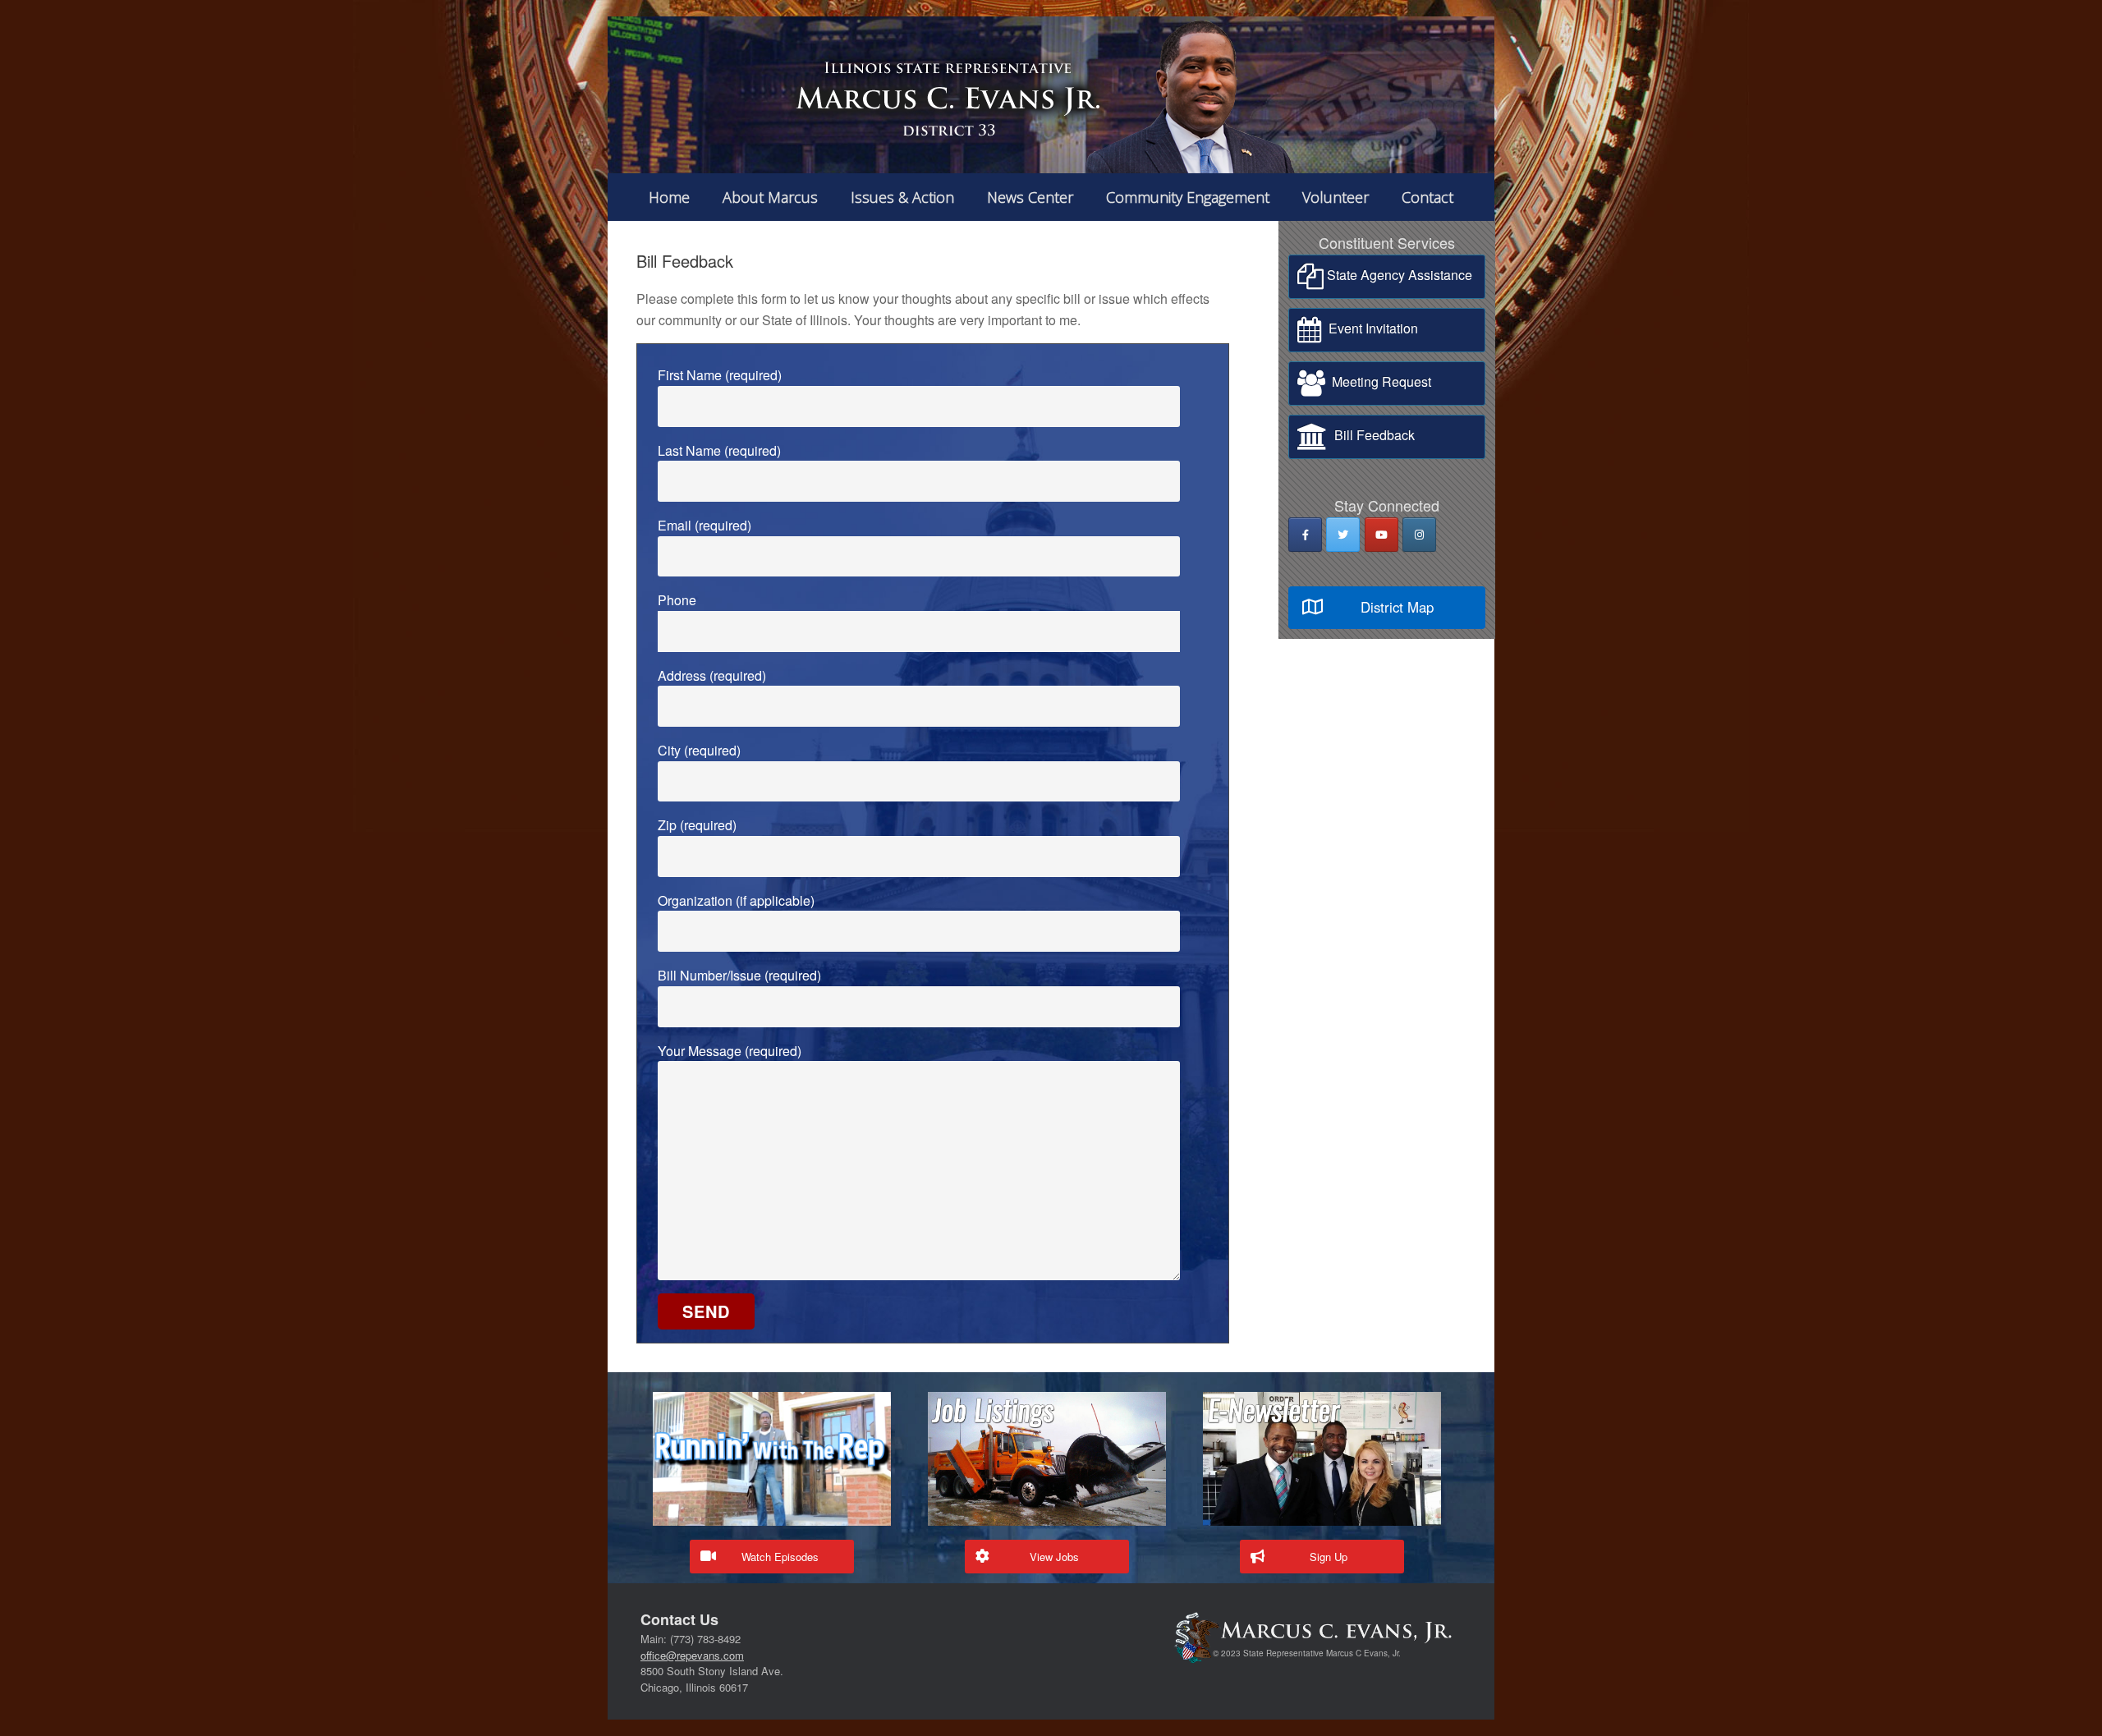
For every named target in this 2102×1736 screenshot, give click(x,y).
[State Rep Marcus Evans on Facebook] (1305, 535)
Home (669, 197)
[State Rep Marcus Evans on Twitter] (1343, 535)
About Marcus (770, 197)
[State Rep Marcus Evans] (1051, 95)
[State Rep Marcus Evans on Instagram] (1419, 535)
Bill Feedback (1371, 435)
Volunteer (1336, 197)
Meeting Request (1378, 381)
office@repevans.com (692, 1655)
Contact (1427, 197)
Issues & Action (902, 197)
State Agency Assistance (1398, 275)
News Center (1030, 197)
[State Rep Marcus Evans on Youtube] (1381, 535)
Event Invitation (1370, 328)
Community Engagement (1188, 197)
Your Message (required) (730, 1051)
